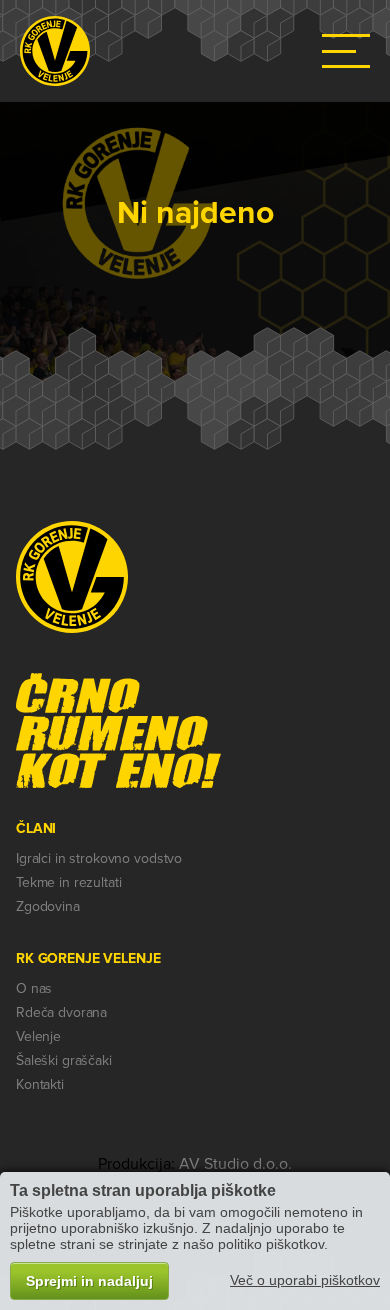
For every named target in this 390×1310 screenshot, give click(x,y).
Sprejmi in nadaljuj (89, 1281)
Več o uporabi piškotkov (305, 1280)
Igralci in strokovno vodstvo (99, 858)
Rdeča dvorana (61, 1012)
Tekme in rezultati (68, 882)
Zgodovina (48, 906)
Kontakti (40, 1084)
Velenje (38, 1036)
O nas (34, 988)
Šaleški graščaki (64, 1060)
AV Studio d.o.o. (235, 1164)
